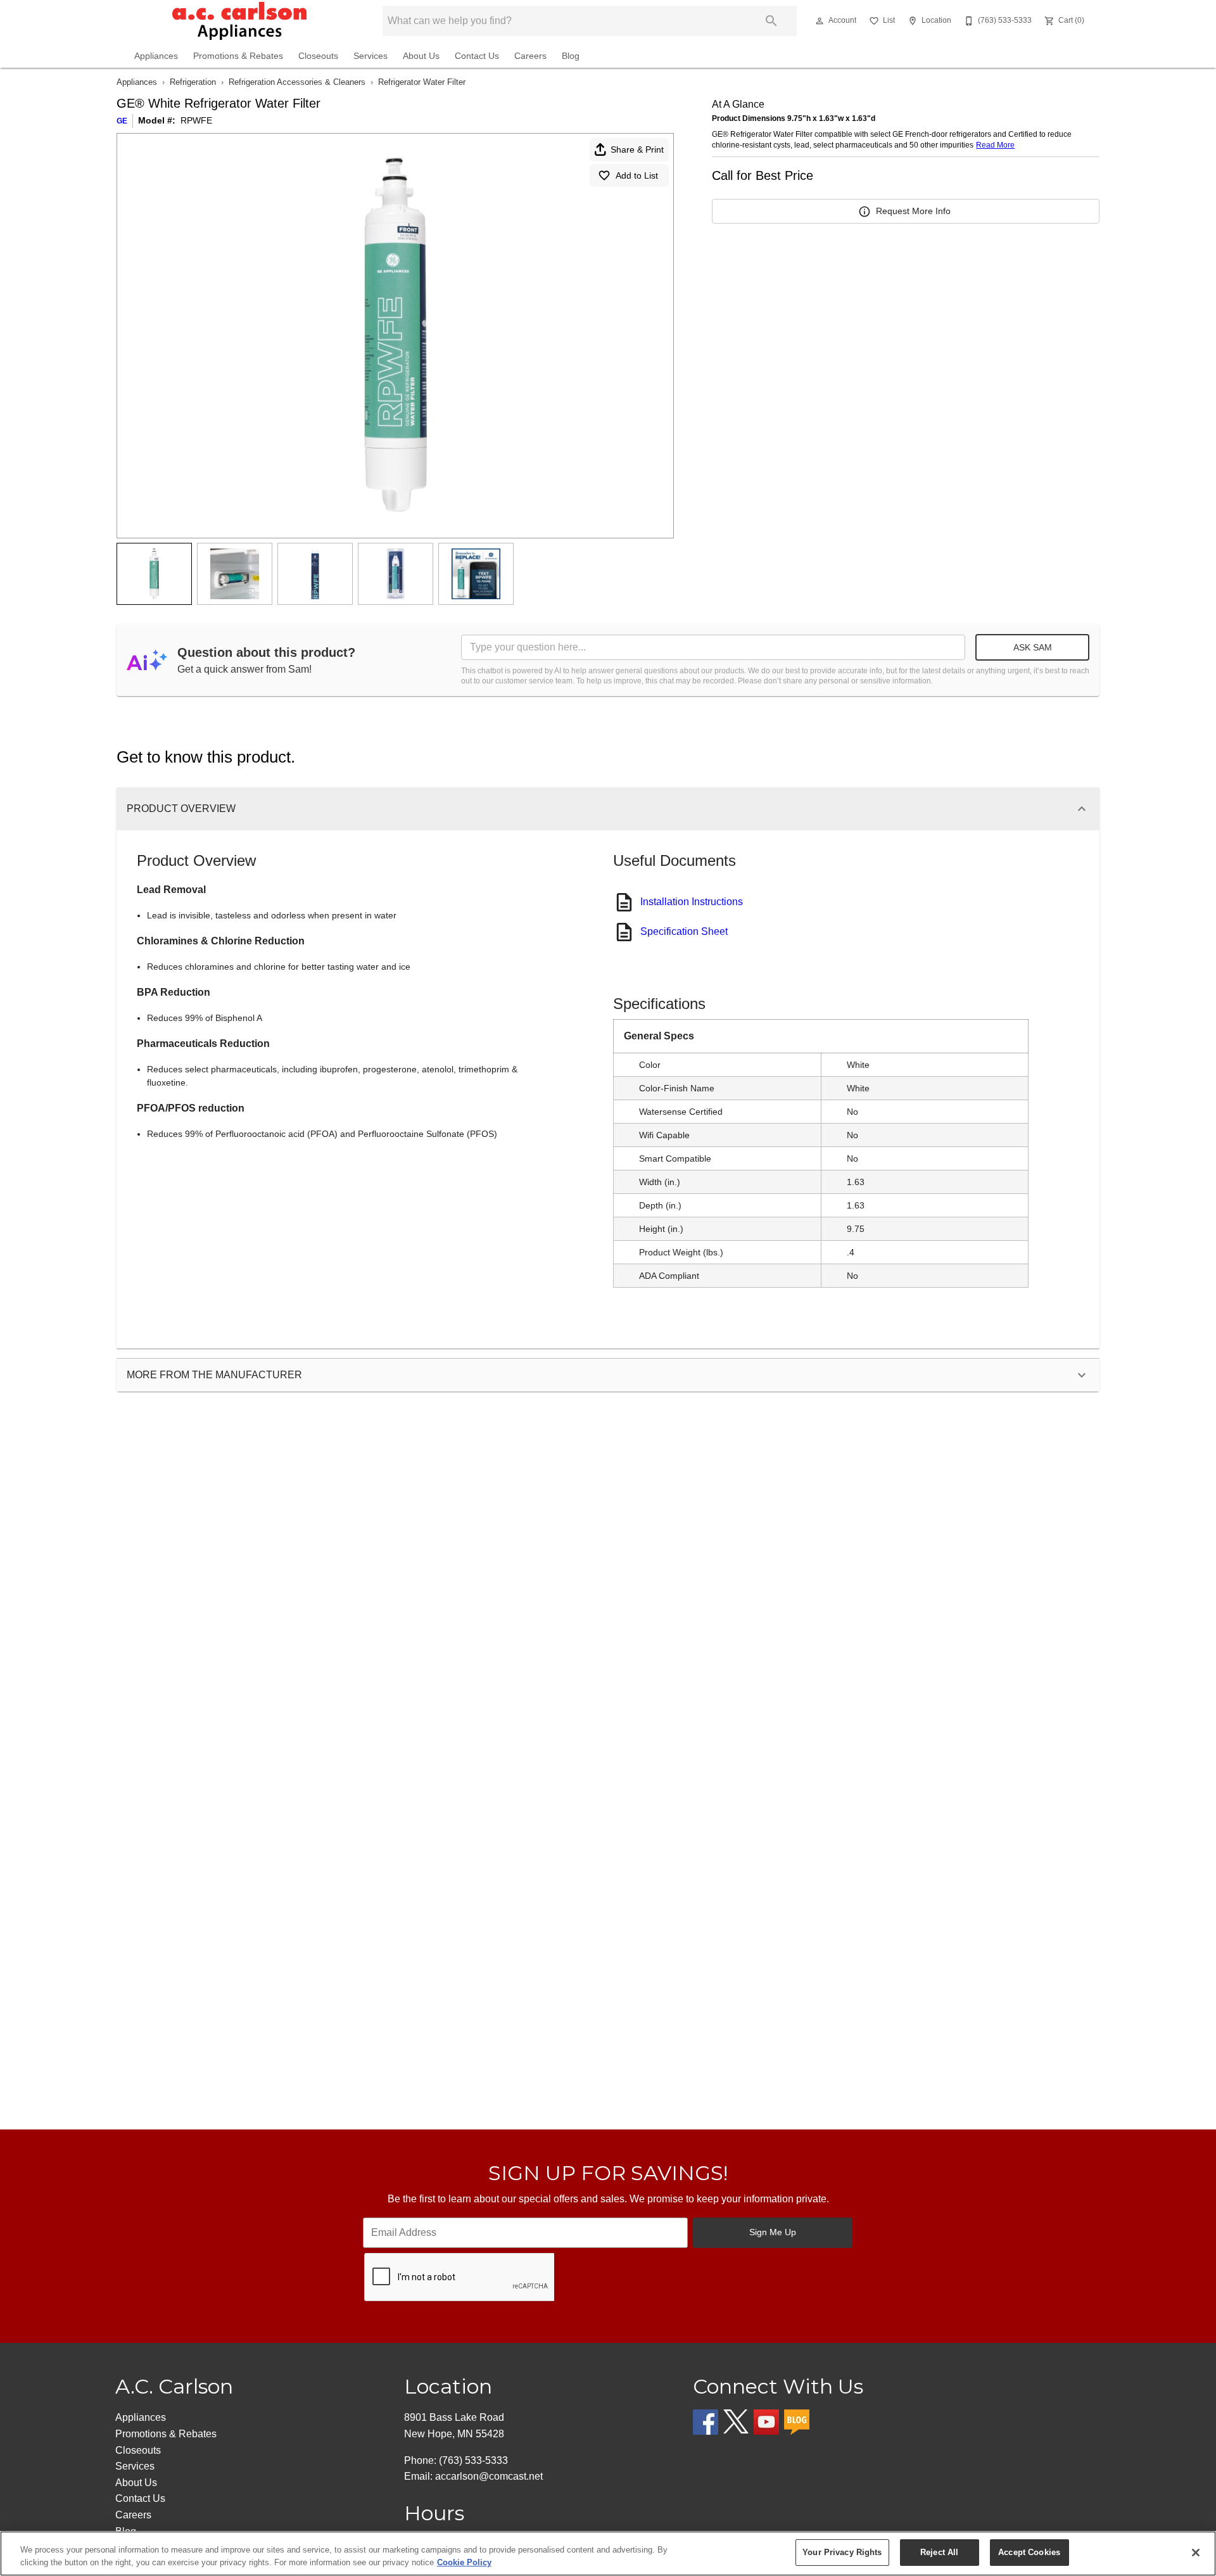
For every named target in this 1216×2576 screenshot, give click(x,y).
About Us (421, 56)
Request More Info (913, 211)
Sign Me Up (773, 2232)
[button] (820, 21)
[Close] (1196, 2553)
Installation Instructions (692, 902)
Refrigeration (193, 82)
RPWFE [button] (196, 120)
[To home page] (239, 21)
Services (370, 56)
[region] (608, 2554)
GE (122, 121)
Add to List (637, 175)
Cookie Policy (464, 2562)
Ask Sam (1033, 647)
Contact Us (477, 56)
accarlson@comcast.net (489, 2476)
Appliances (156, 56)
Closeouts (318, 56)
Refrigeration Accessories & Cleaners (297, 82)
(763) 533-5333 (473, 2460)
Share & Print (637, 149)
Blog (571, 56)
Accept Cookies (1029, 2552)
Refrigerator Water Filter (422, 82)
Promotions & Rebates (238, 56)
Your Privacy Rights (842, 2552)
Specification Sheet (684, 931)
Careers (530, 56)
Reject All (939, 2552)
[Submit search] (771, 21)
